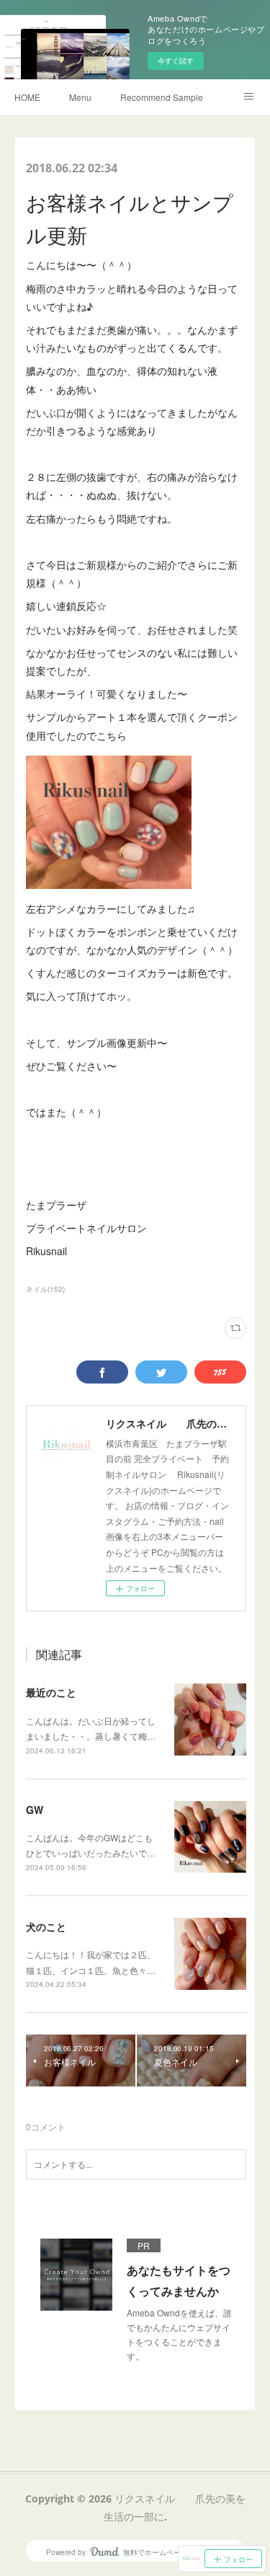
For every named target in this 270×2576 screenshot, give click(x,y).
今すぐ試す (176, 61)
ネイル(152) (45, 1289)
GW (35, 1810)
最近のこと (51, 1692)
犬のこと (46, 1926)
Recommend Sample (162, 97)
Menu (80, 97)
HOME (27, 97)
